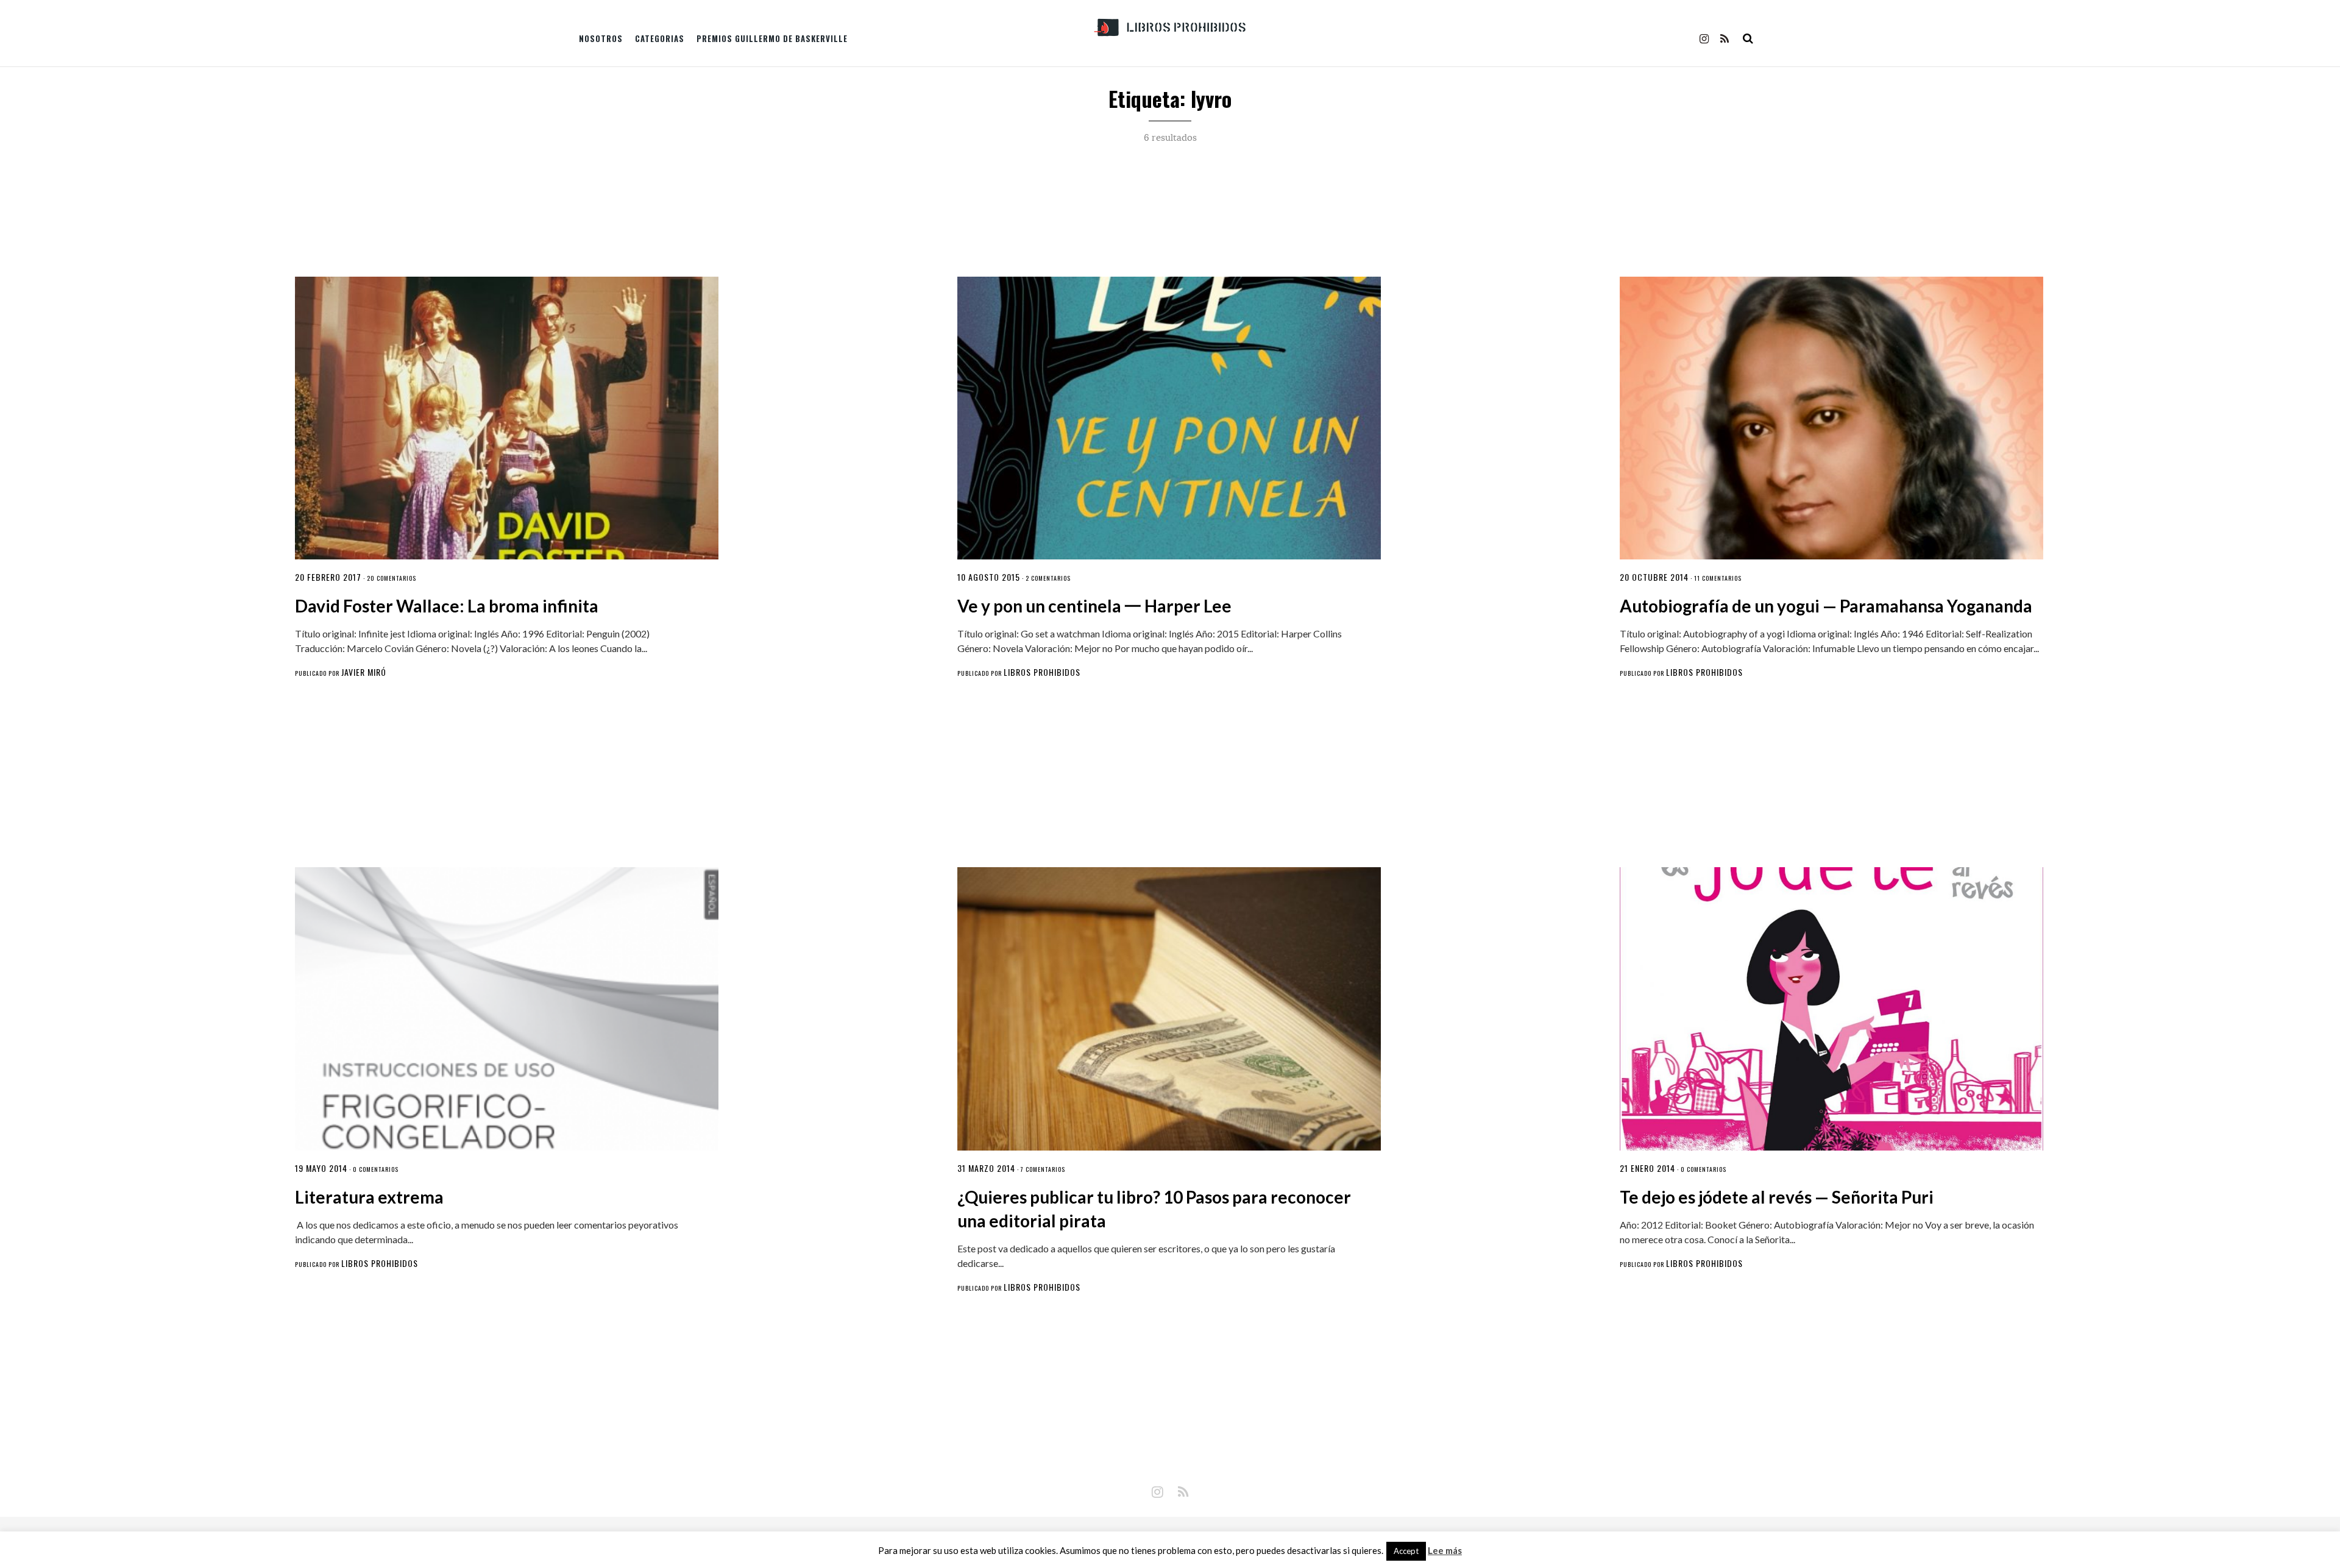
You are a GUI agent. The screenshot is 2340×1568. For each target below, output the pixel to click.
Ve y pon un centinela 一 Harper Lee (1094, 606)
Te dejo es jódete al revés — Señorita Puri (1777, 1197)
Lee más (1445, 1551)
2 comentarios (1048, 578)
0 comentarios (376, 1169)
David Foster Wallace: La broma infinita (447, 606)
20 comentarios (392, 578)
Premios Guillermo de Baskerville (772, 38)
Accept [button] (1406, 1551)
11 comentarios (1718, 578)
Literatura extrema (369, 1197)
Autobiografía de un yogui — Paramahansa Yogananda (1826, 606)
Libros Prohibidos (1042, 672)
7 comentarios (1043, 1169)
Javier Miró (364, 672)
